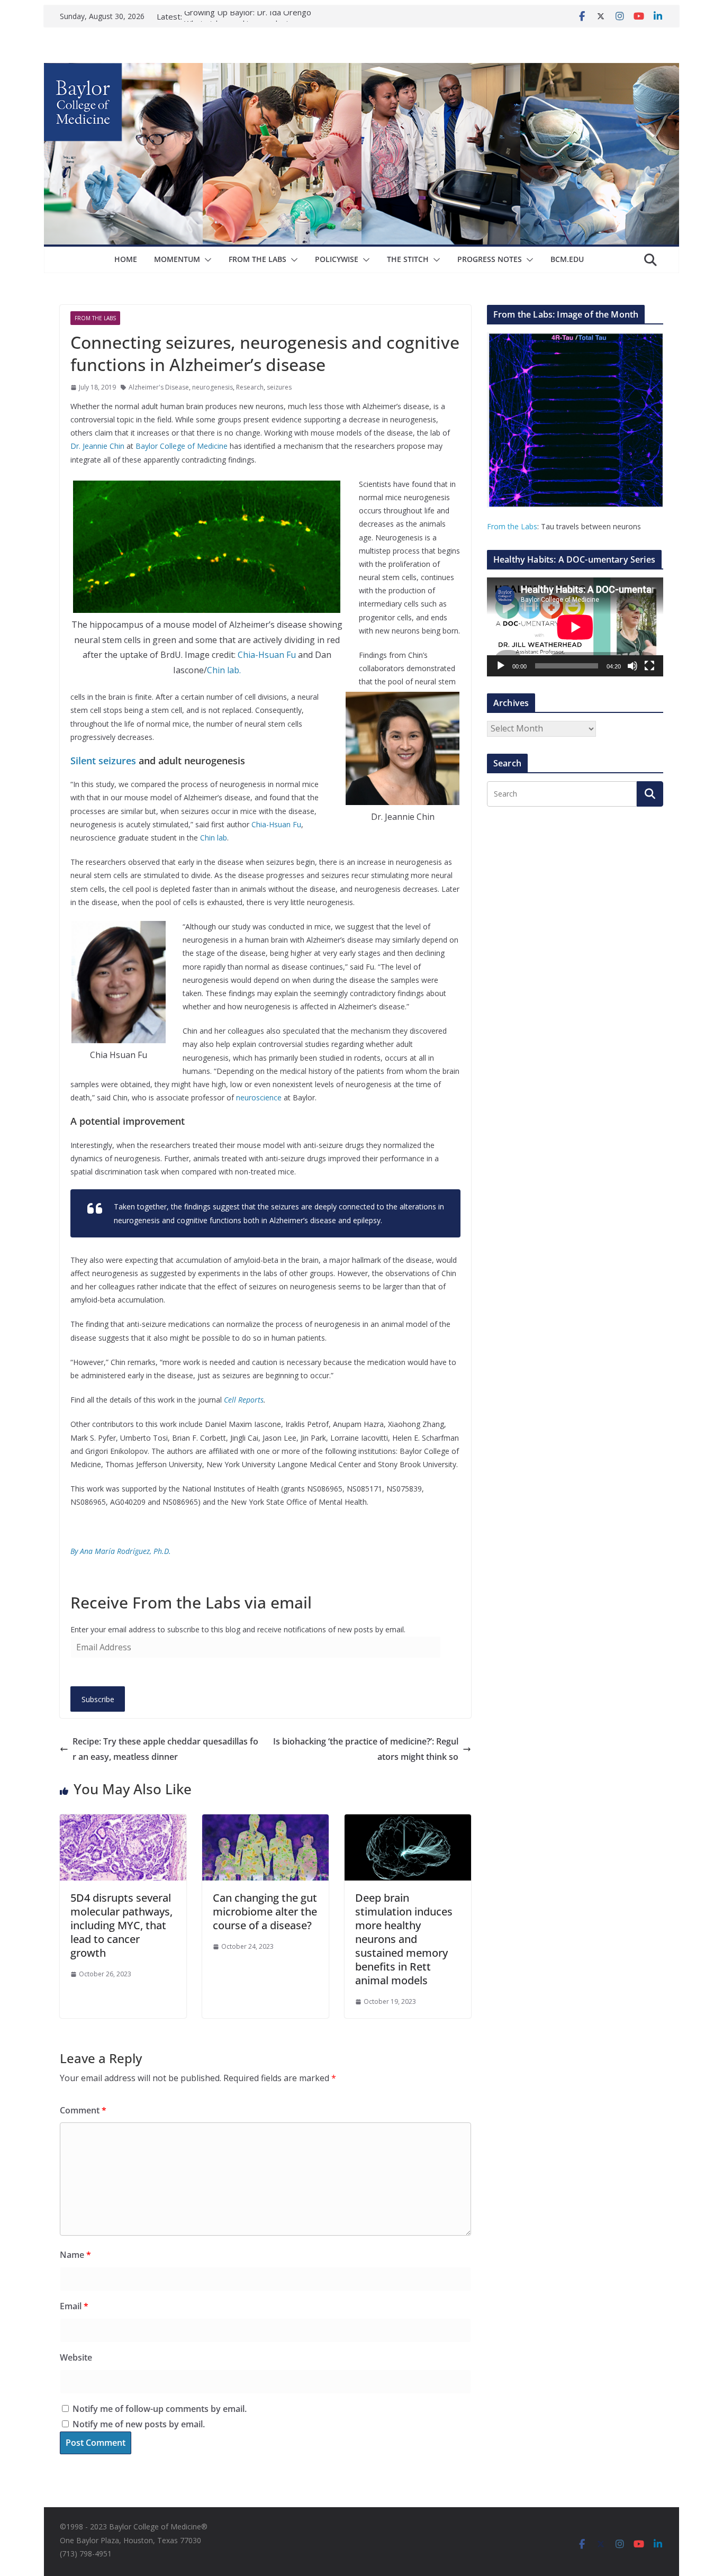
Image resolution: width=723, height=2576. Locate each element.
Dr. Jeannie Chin (97, 446)
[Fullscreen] (649, 666)
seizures (279, 387)
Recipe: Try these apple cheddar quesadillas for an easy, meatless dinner (165, 1749)
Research (250, 387)
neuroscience (259, 1097)
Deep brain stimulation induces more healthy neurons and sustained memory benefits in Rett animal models (404, 1939)
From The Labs (257, 259)
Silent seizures (103, 761)
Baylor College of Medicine (182, 446)
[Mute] (632, 666)
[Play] (501, 666)
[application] (575, 627)
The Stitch (408, 259)
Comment (83, 2110)
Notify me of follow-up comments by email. (160, 2409)
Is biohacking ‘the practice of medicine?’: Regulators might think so (366, 1749)
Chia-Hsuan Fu (267, 655)
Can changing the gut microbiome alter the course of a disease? (265, 1911)
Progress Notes (490, 259)
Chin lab (214, 838)
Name (75, 2255)
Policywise (337, 259)
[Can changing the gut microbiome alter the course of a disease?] (265, 1822)
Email (74, 2306)
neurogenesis (213, 387)
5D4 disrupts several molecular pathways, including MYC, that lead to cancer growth (121, 1925)
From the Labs (512, 526)
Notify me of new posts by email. (139, 2424)
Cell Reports (244, 1400)
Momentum (177, 259)
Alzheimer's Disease (159, 387)
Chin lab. (224, 670)
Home (126, 259)
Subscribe (98, 1699)
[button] (206, 260)
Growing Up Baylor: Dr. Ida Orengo (248, 16)
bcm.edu (567, 259)
